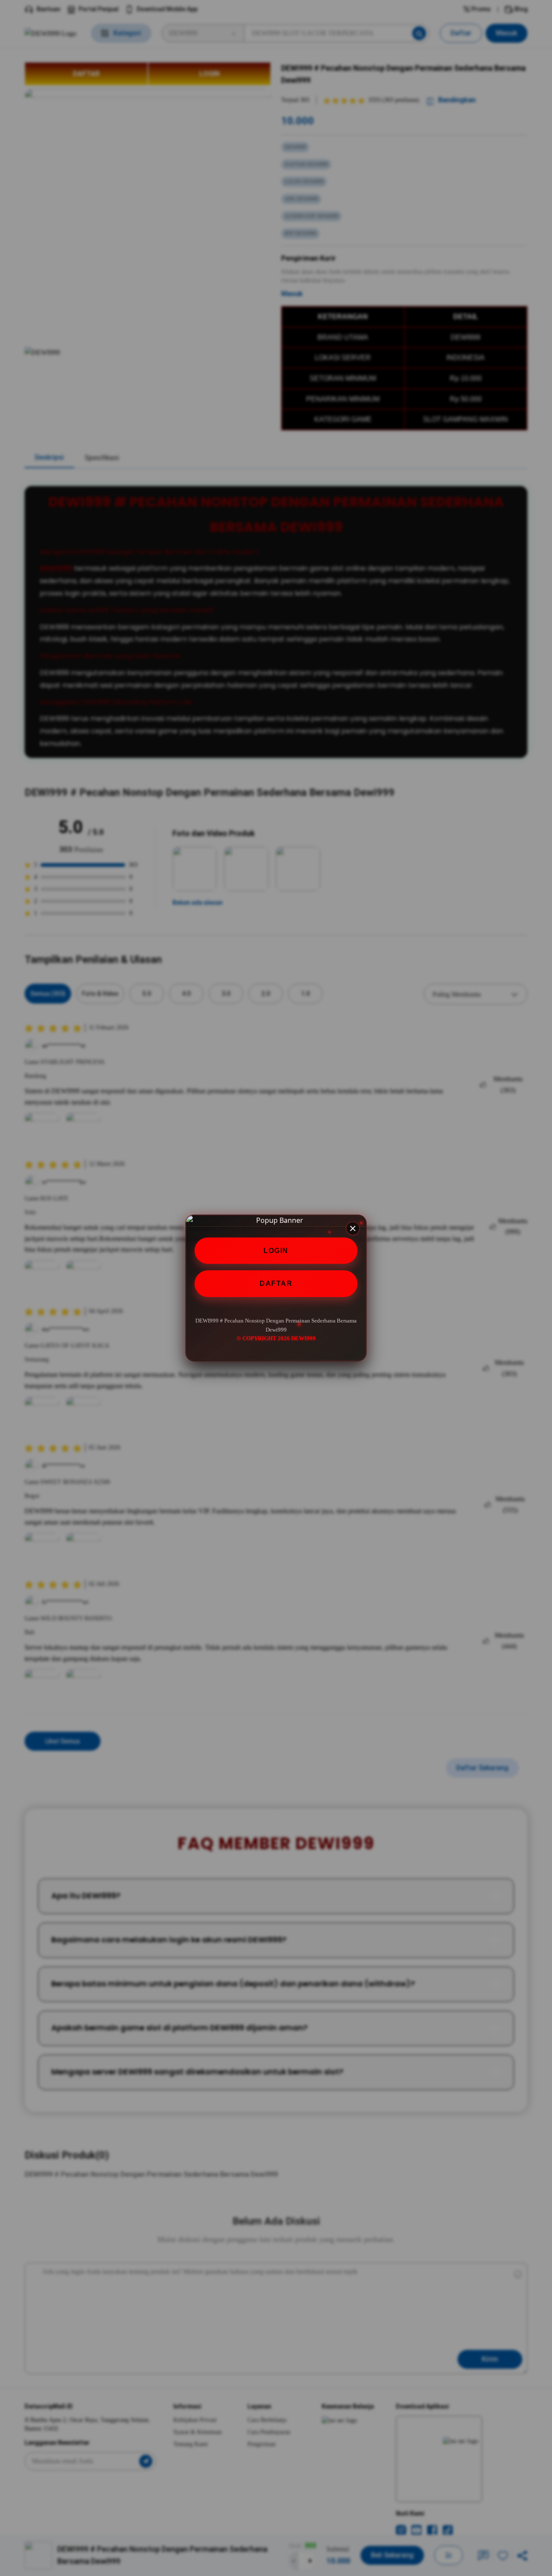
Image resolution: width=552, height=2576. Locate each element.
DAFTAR (276, 1284)
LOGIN (276, 1251)
